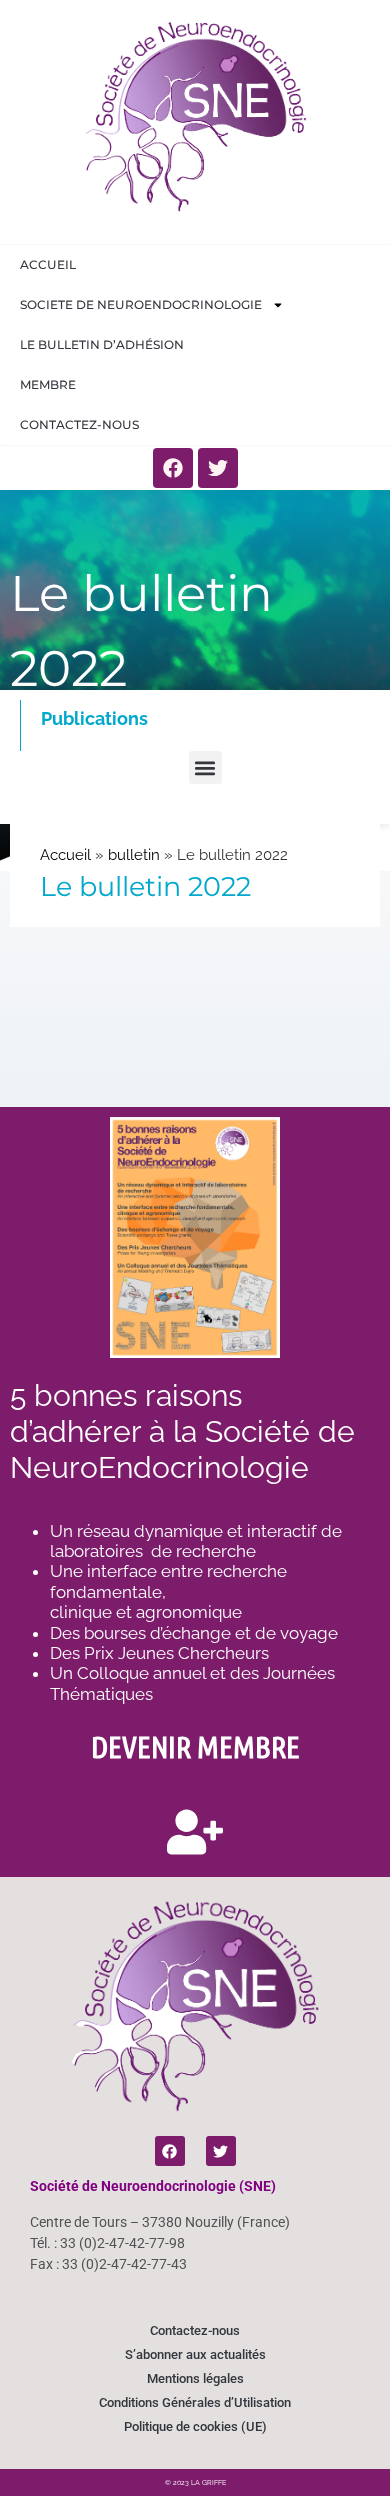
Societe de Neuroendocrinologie (141, 304)
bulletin (134, 855)
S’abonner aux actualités (195, 2354)
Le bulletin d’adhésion (102, 344)
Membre (48, 384)
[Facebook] (173, 468)
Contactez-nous (79, 424)
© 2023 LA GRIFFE (195, 2482)
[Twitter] (218, 468)
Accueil (48, 264)
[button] (205, 767)
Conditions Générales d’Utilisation (195, 2402)
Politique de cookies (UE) (195, 2426)
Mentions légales (195, 2378)
